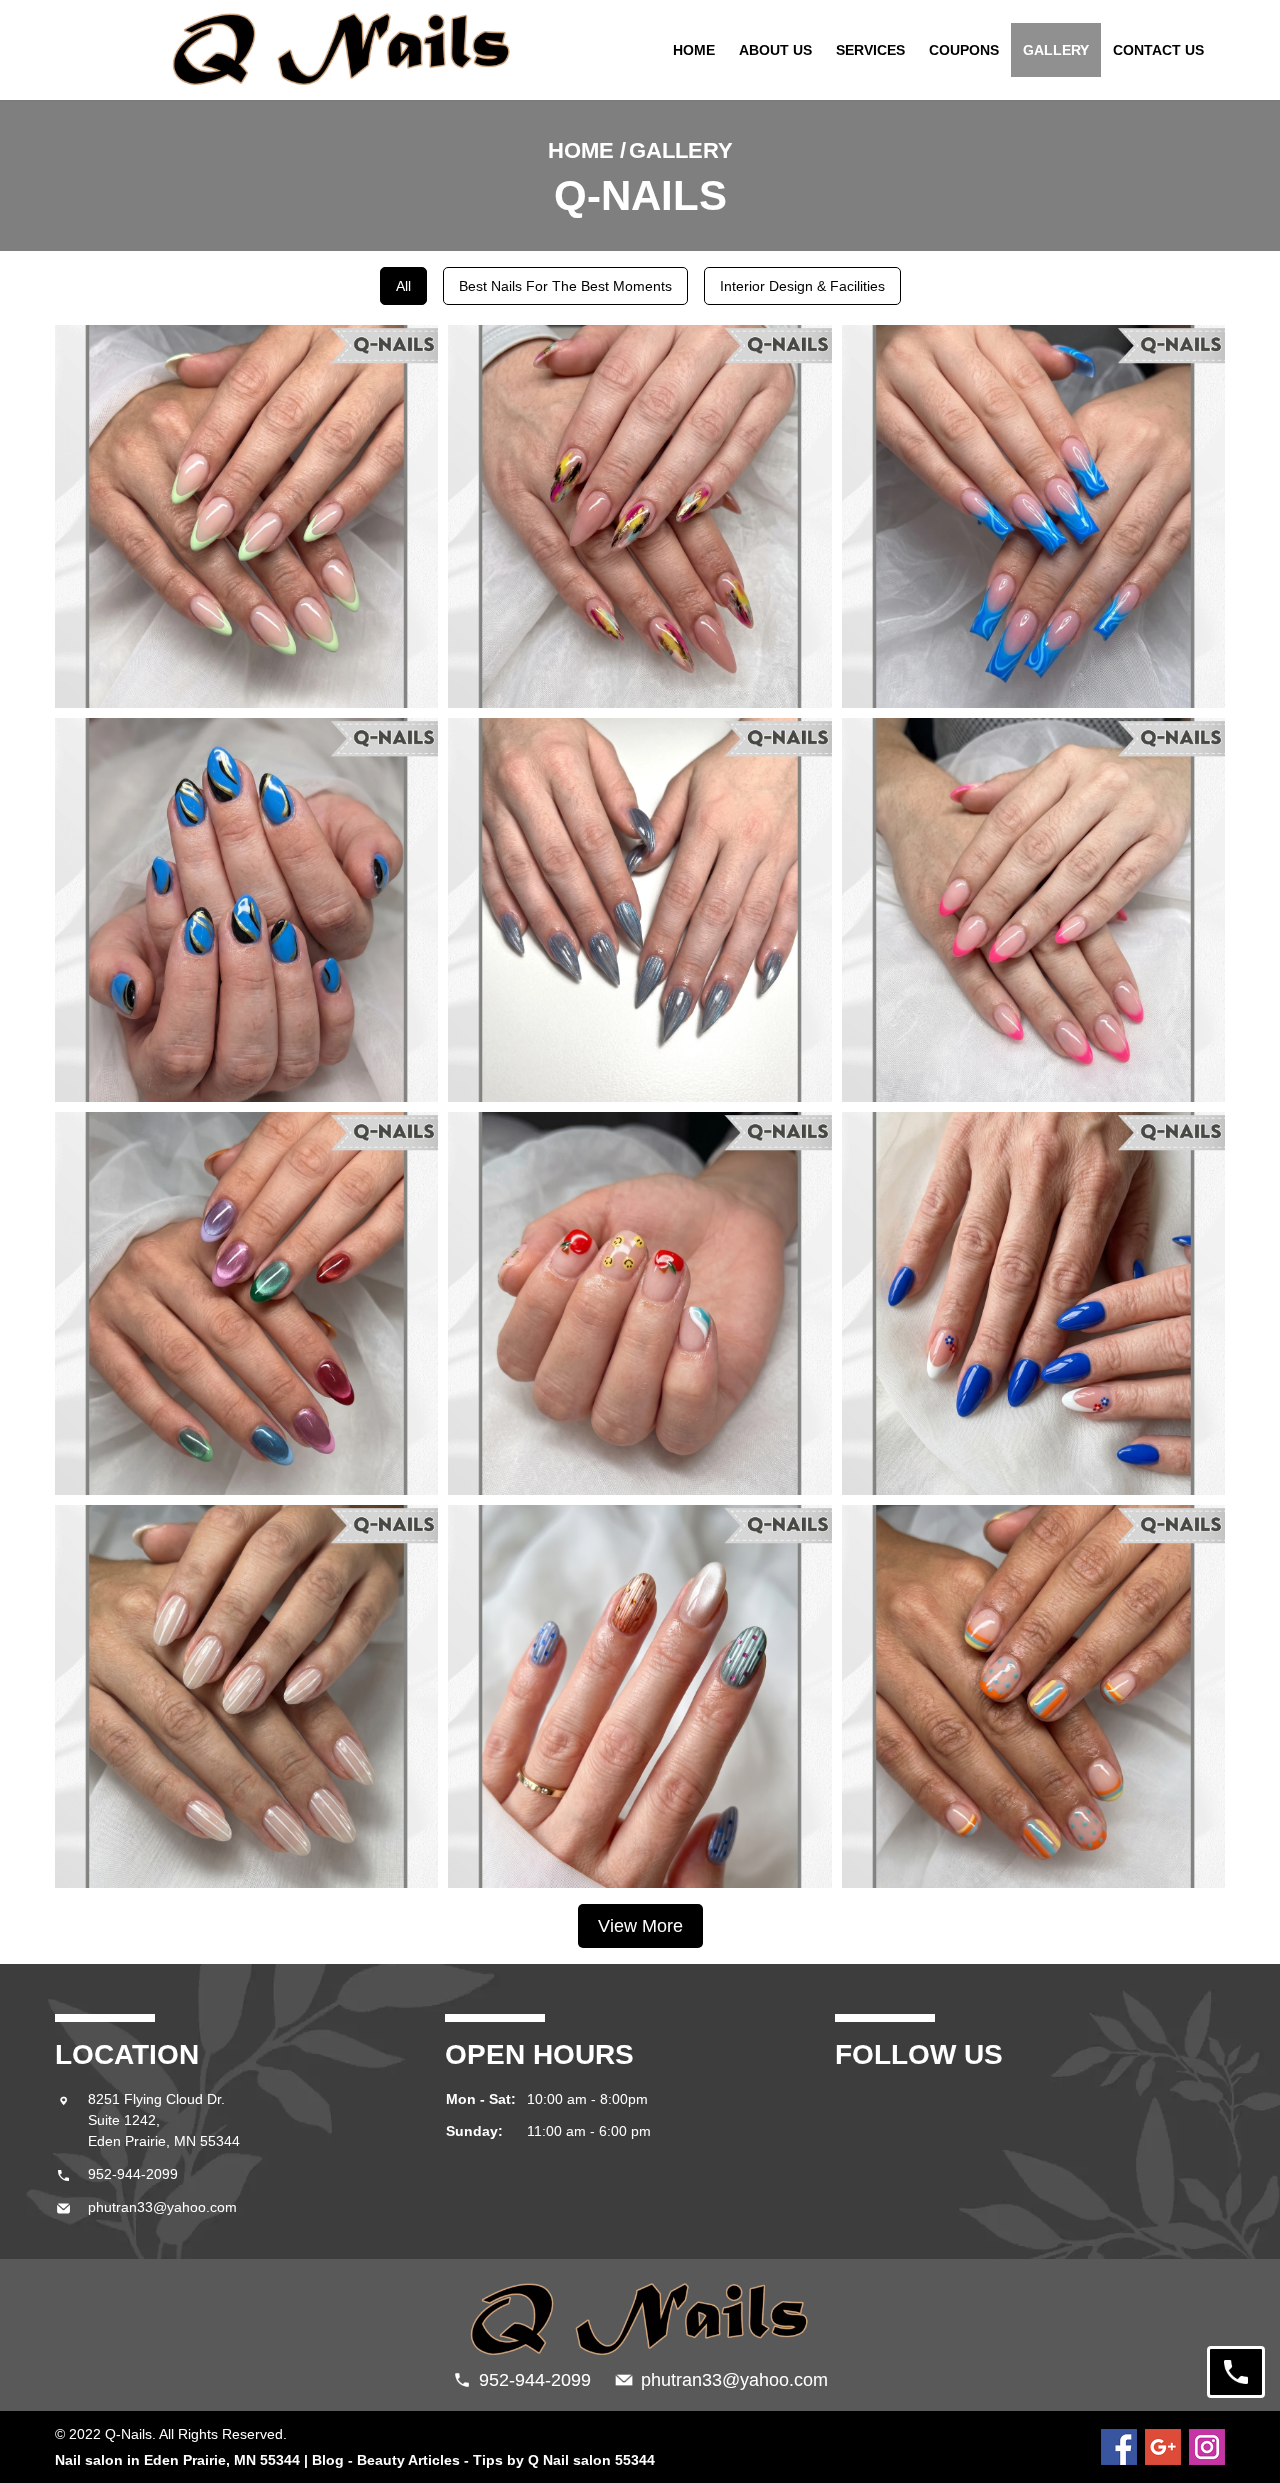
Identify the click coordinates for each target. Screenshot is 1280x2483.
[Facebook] (1119, 2447)
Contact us (1158, 50)
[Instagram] (1207, 2447)
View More (640, 1926)
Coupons (964, 50)
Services (870, 50)
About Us (775, 50)
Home (694, 50)
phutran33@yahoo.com (162, 2207)
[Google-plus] (1163, 2447)
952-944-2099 (133, 2174)
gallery (1056, 50)
